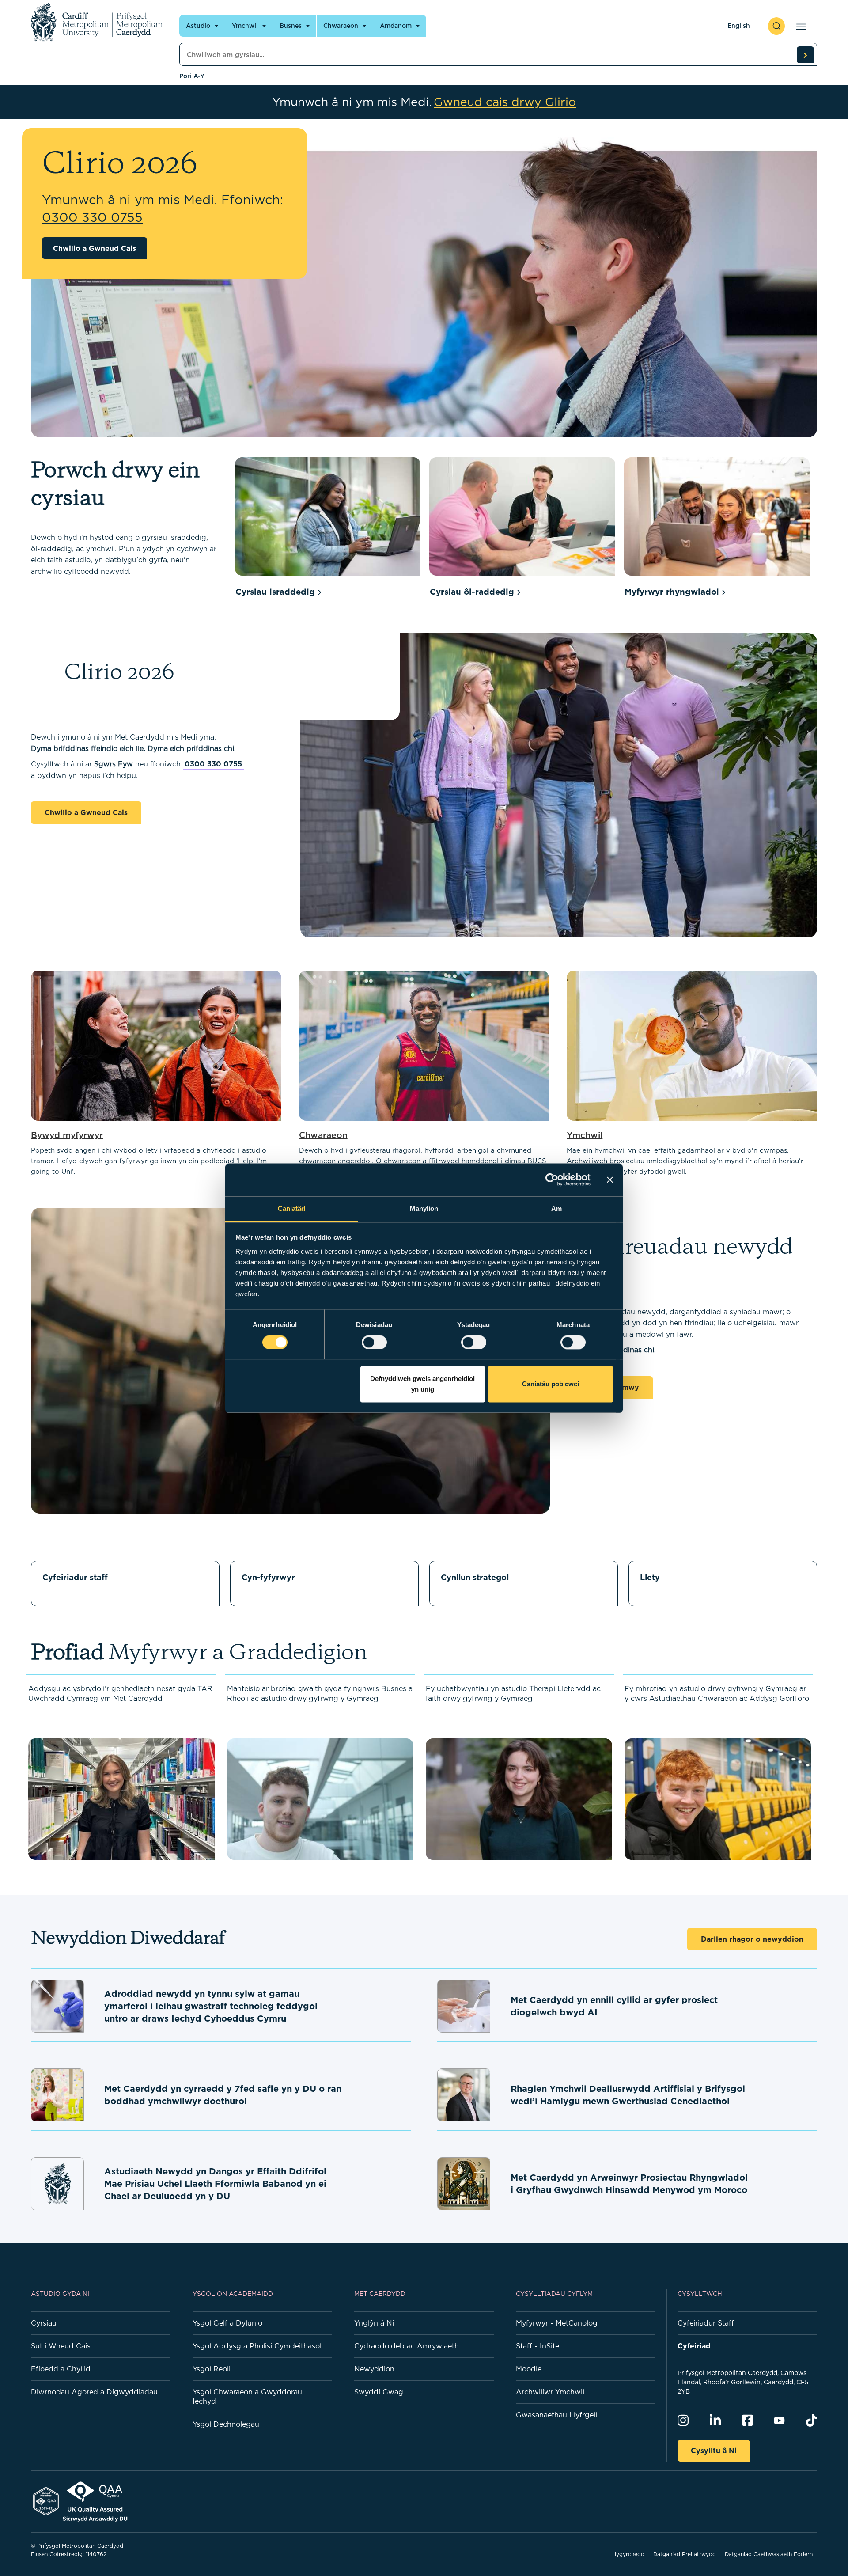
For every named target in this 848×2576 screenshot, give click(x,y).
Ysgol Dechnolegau (226, 2424)
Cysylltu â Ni (714, 2451)
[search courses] (805, 55)
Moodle (529, 2369)
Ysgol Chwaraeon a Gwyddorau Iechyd (247, 2396)
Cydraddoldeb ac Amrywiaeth (407, 2346)
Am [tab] (556, 1208)
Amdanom (396, 26)
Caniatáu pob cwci (551, 1384)
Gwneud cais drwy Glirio (505, 102)
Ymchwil (245, 26)
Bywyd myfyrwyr (67, 1135)
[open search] (776, 26)
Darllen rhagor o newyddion (752, 1939)
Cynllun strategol (475, 1577)
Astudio (198, 26)
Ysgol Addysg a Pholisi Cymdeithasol (257, 2346)
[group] (328, 529)
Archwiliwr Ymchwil (550, 2392)
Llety (650, 1577)
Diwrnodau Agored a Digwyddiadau (94, 2392)
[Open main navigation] (799, 26)
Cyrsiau (44, 2323)
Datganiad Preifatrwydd (685, 2554)
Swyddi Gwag (379, 2392)
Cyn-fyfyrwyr (268, 1577)
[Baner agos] (610, 1180)
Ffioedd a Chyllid (61, 2369)
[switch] (374, 1342)
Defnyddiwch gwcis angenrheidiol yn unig (422, 1384)
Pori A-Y (192, 76)
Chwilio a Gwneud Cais (95, 248)
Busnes (291, 26)
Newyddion (374, 2369)
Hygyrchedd (628, 2554)
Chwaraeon (341, 26)
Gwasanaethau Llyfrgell (556, 2415)
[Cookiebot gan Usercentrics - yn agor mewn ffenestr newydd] (552, 1180)
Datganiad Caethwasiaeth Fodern (769, 2554)
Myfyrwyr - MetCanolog (557, 2323)
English (739, 26)
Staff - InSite (538, 2346)
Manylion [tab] (424, 1208)
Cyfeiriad (694, 2346)
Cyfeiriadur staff (75, 1577)
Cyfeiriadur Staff (706, 2323)
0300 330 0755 (213, 764)
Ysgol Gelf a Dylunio (227, 2323)
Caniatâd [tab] (292, 1208)
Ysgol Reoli (212, 2369)
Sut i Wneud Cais (61, 2346)
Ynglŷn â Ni (374, 2323)
